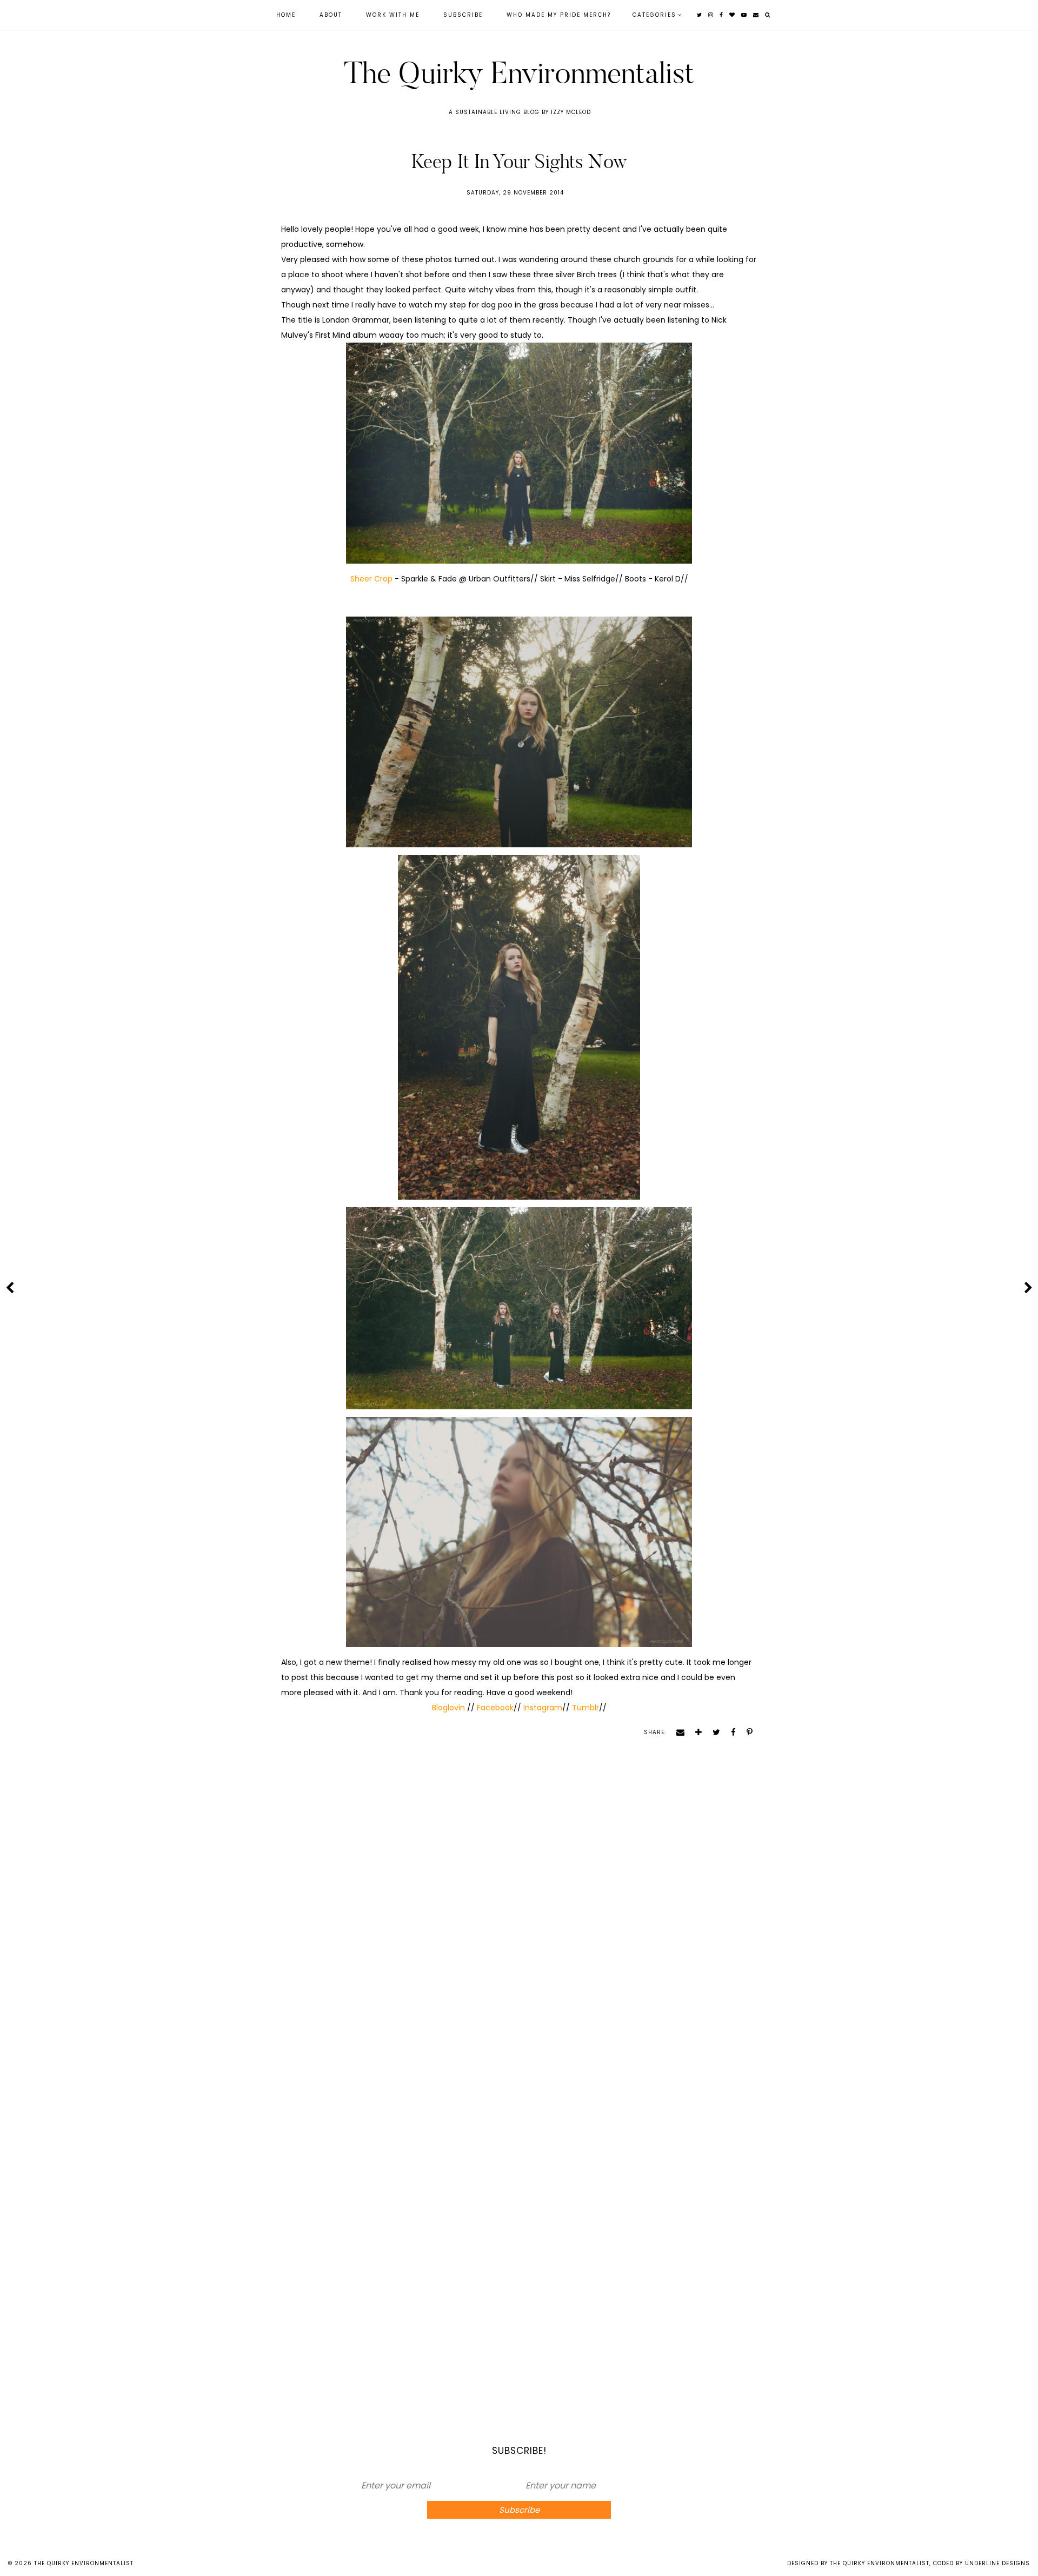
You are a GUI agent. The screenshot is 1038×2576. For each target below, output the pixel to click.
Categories (654, 15)
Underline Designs (997, 2563)
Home (286, 15)
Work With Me (393, 15)
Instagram (543, 1708)
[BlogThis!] (695, 1732)
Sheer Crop (371, 579)
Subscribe (463, 15)
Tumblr (585, 1708)
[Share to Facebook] (730, 1732)
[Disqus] (519, 1928)
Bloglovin (450, 1708)
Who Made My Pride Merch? (559, 15)
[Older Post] (1028, 1287)
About (331, 15)
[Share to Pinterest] (746, 1732)
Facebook (494, 1708)
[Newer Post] (10, 1287)
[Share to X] (713, 1732)
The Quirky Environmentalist (519, 73)
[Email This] (677, 1732)
